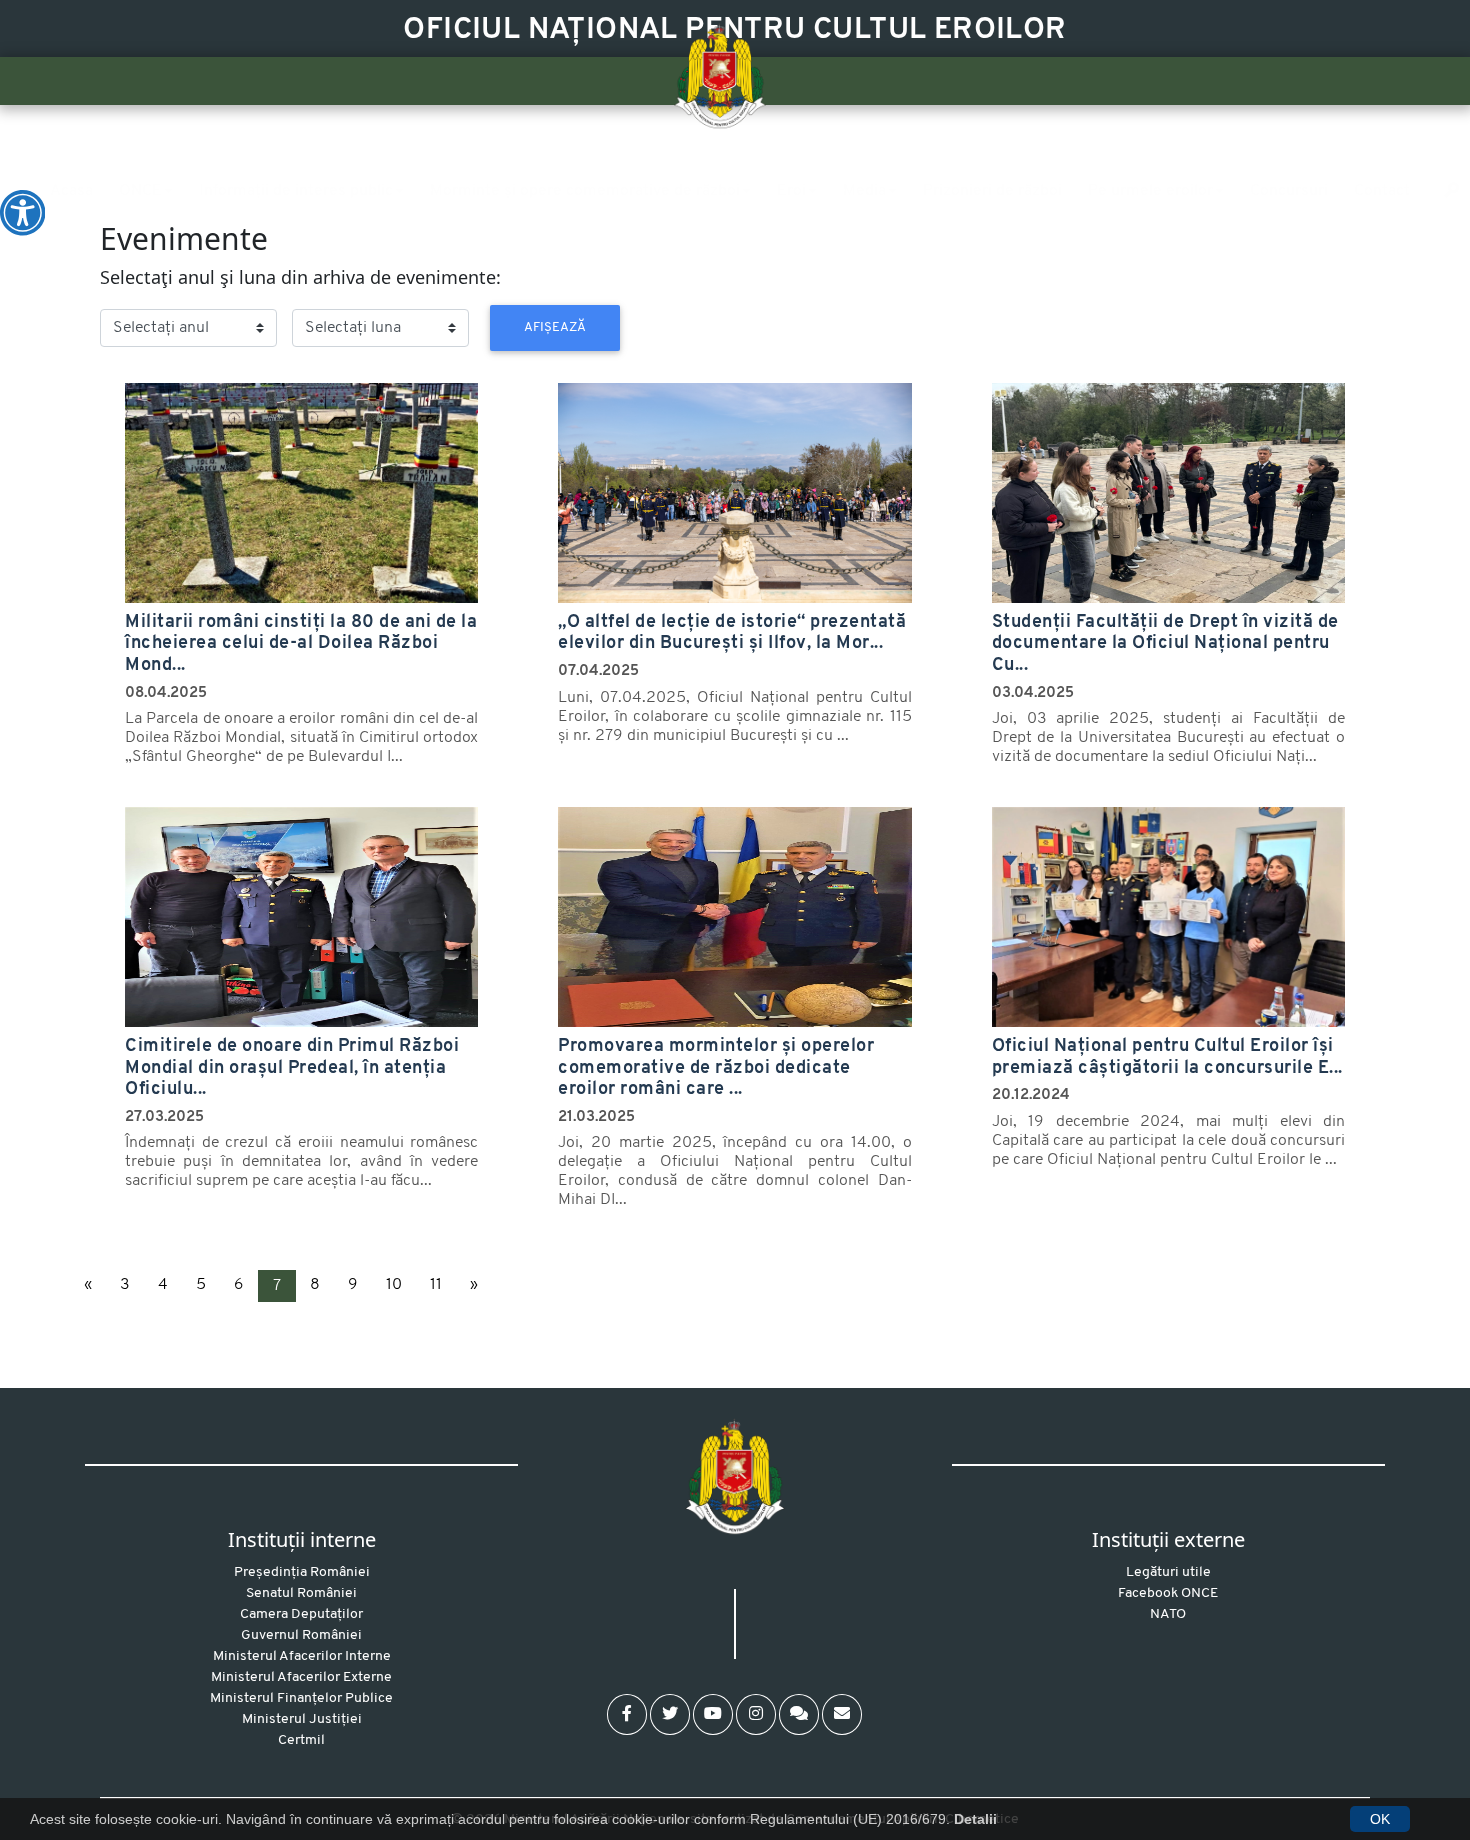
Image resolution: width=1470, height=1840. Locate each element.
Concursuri (1289, 191)
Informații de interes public (296, 191)
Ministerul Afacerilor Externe (301, 1677)
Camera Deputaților (301, 1614)
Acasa (71, 191)
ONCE (140, 191)
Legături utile (1168, 1572)
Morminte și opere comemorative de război (585, 191)
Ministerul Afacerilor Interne (302, 1656)
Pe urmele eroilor (1150, 191)
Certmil (301, 1740)
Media (864, 191)
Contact (1382, 191)
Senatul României (301, 1593)
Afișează (555, 327)
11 (436, 1285)
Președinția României (302, 1572)
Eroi (791, 191)
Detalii (975, 1819)
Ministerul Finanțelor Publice (301, 1698)
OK (1380, 1819)
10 (394, 1285)
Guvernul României (301, 1635)
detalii (121, 385)
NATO (1168, 1614)
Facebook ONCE (1168, 1593)
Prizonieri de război (992, 191)
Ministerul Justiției (302, 1719)
